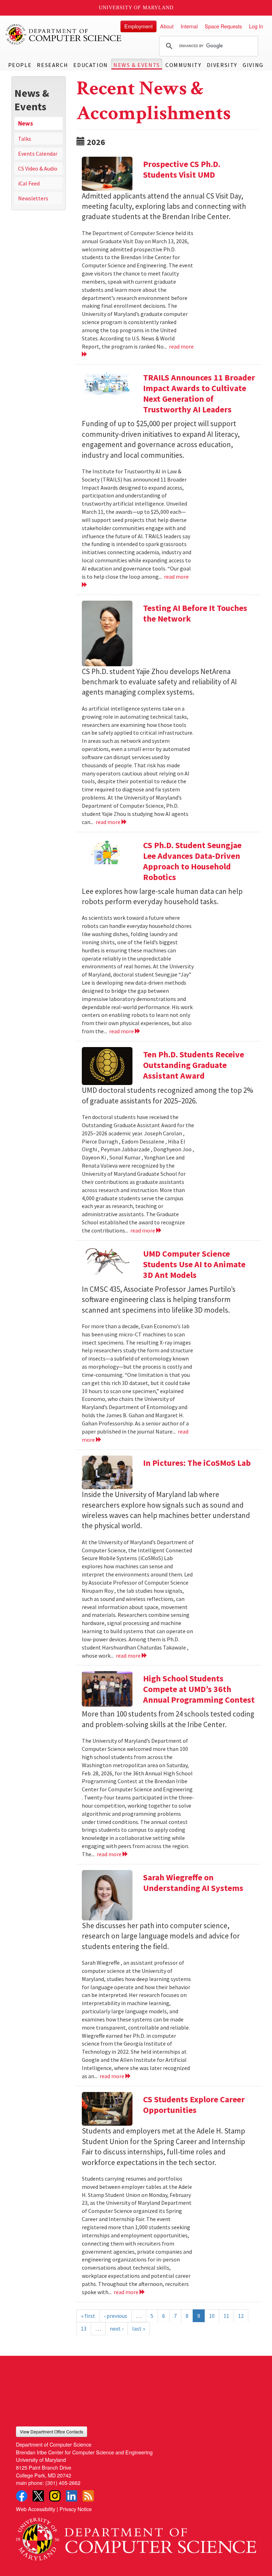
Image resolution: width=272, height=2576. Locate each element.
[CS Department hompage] (136, 2536)
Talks (25, 139)
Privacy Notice (76, 2509)
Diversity (222, 65)
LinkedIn (72, 2496)
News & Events (137, 65)
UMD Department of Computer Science (64, 34)
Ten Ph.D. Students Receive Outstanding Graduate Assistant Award (194, 1065)
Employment (138, 26)
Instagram (55, 2496)
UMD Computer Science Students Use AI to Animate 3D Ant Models (194, 1264)
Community (183, 65)
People (20, 65)
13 (84, 2329)
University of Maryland (136, 8)
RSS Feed (88, 2496)
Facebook (22, 2496)
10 (212, 2316)
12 (241, 2316)
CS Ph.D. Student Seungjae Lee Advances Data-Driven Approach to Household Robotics (192, 861)
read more (109, 822)
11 (226, 2316)
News (25, 123)
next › (117, 2329)
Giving (253, 65)
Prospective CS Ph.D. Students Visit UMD (182, 169)
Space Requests (223, 26)
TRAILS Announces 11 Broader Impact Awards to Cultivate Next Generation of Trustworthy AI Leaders (199, 393)
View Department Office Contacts (52, 2432)
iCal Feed (29, 183)
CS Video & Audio (38, 168)
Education (90, 65)
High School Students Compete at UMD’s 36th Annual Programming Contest (199, 1689)
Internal (189, 26)
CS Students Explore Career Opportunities (194, 2105)
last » (139, 2329)
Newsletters (33, 198)
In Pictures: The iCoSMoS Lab (197, 1463)
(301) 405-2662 (63, 2483)
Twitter (38, 2496)
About (167, 26)
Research (52, 65)
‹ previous (116, 2316)
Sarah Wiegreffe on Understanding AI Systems (193, 1883)
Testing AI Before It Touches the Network (195, 613)
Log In (256, 26)
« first (88, 2316)
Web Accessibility (36, 2509)
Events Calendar (38, 154)
